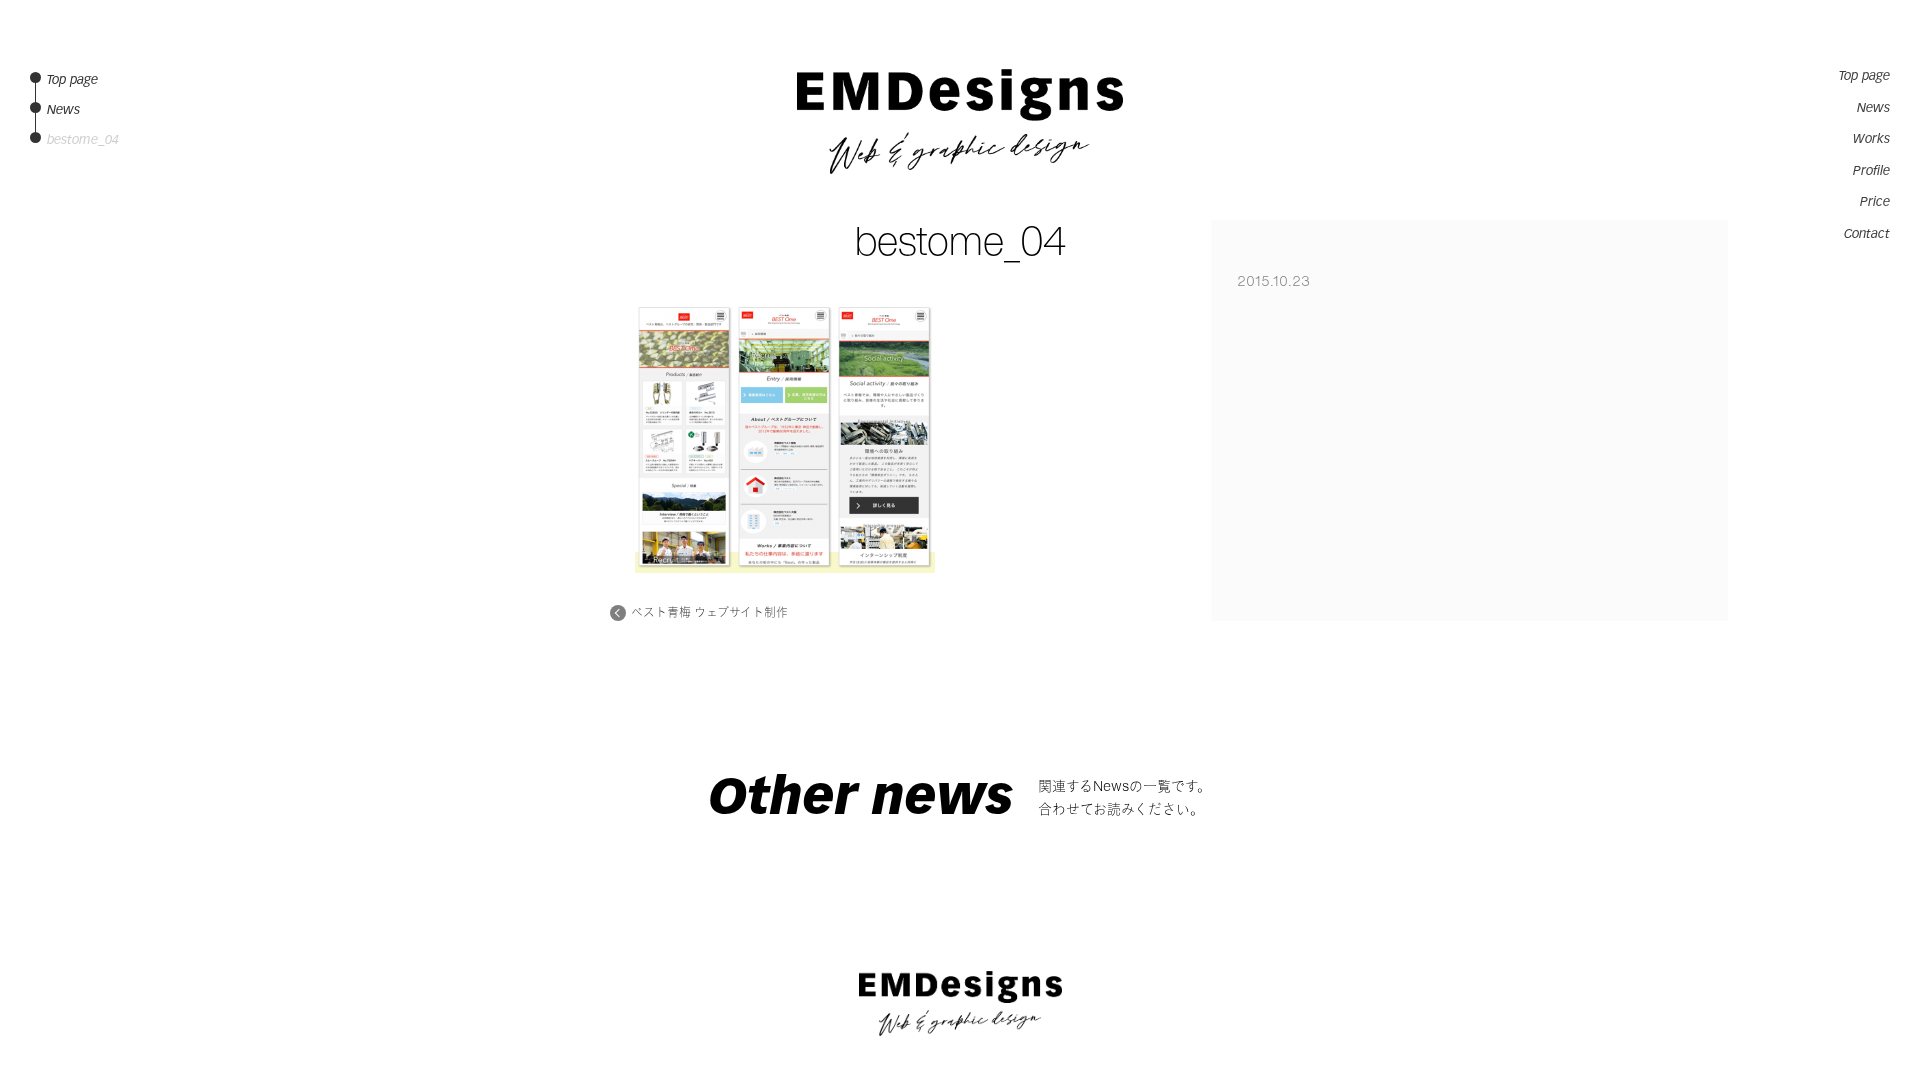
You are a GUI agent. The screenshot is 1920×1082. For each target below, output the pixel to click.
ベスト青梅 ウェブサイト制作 (709, 613)
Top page (1864, 76)
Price (1875, 202)
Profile (1871, 171)
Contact (1867, 234)
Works (1871, 139)
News (1873, 108)
